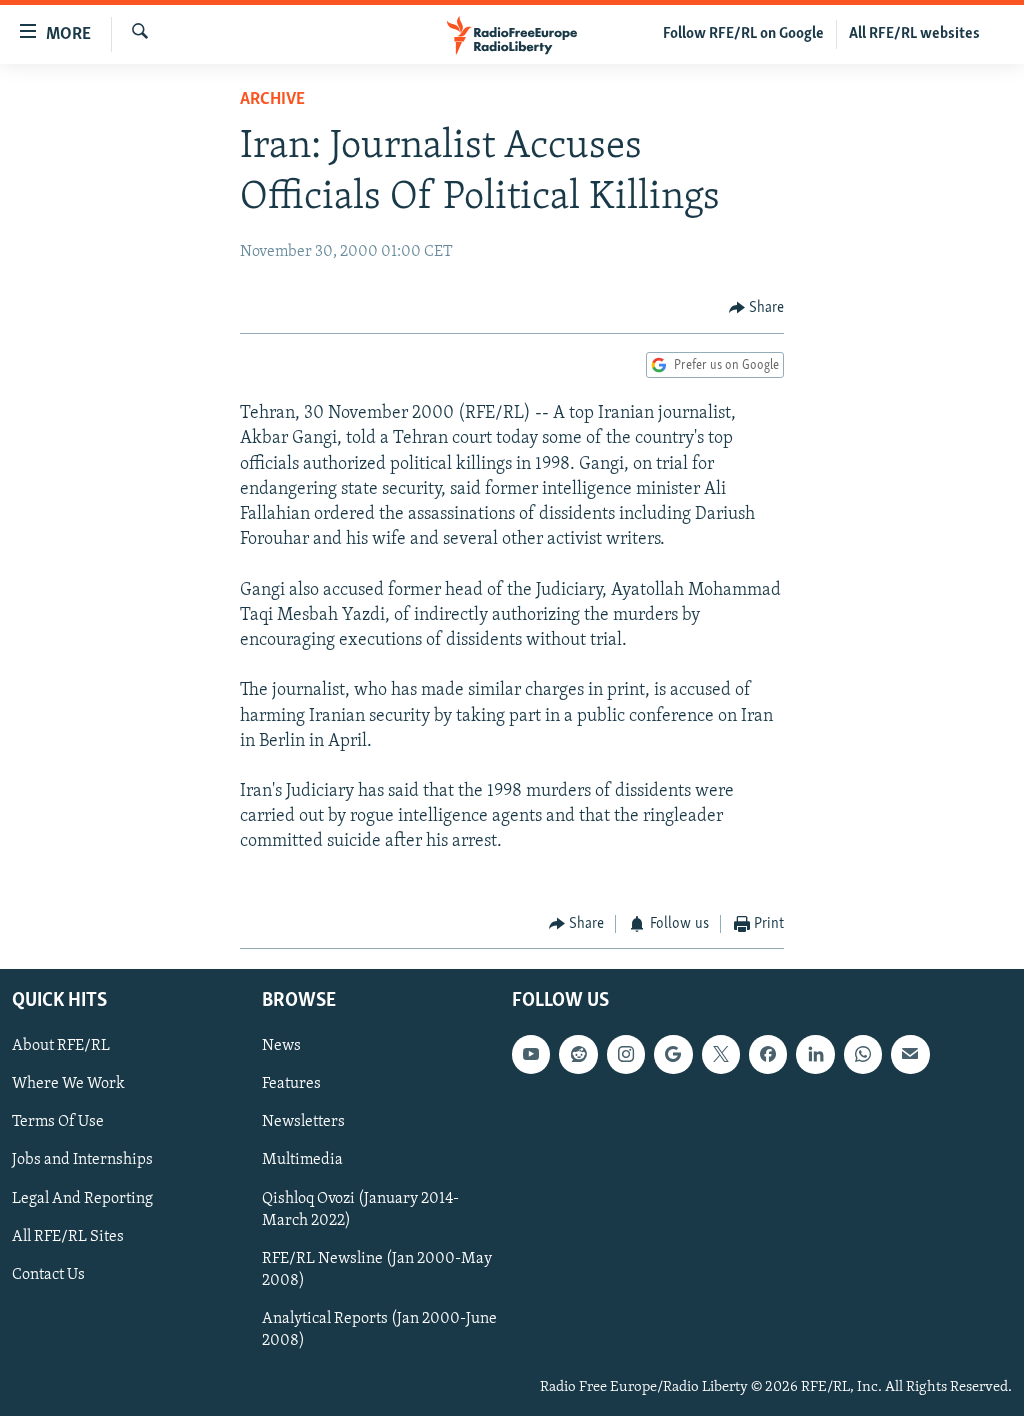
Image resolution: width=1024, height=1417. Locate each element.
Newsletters (303, 1123)
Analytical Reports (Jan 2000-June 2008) (379, 1330)
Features (291, 1085)
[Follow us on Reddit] (578, 1055)
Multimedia (302, 1161)
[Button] (757, 308)
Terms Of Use (58, 1123)
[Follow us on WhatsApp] (863, 1055)
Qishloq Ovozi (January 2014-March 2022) (360, 1210)
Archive (272, 100)
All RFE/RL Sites (68, 1237)
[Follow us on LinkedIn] (815, 1055)
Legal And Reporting (82, 1199)
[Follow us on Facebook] (768, 1055)
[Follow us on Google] (673, 1055)
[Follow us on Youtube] (531, 1055)
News (281, 1047)
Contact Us (48, 1275)
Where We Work (68, 1085)
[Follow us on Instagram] (626, 1055)
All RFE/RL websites (914, 34)
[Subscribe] (910, 1055)
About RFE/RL (61, 1047)
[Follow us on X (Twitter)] (721, 1055)
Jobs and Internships (82, 1161)
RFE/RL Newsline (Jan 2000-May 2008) (377, 1270)
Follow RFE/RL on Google (743, 34)
